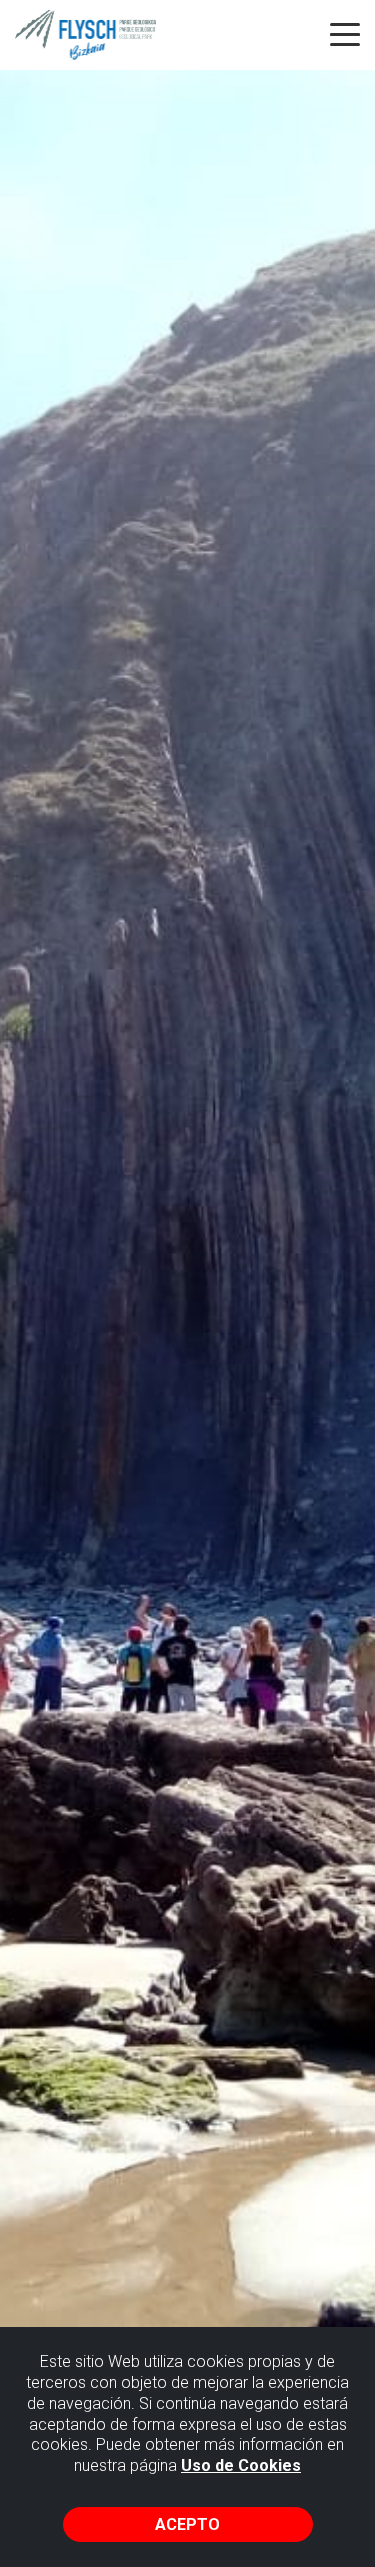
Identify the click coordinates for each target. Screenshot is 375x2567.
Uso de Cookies (241, 2465)
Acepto (187, 2524)
